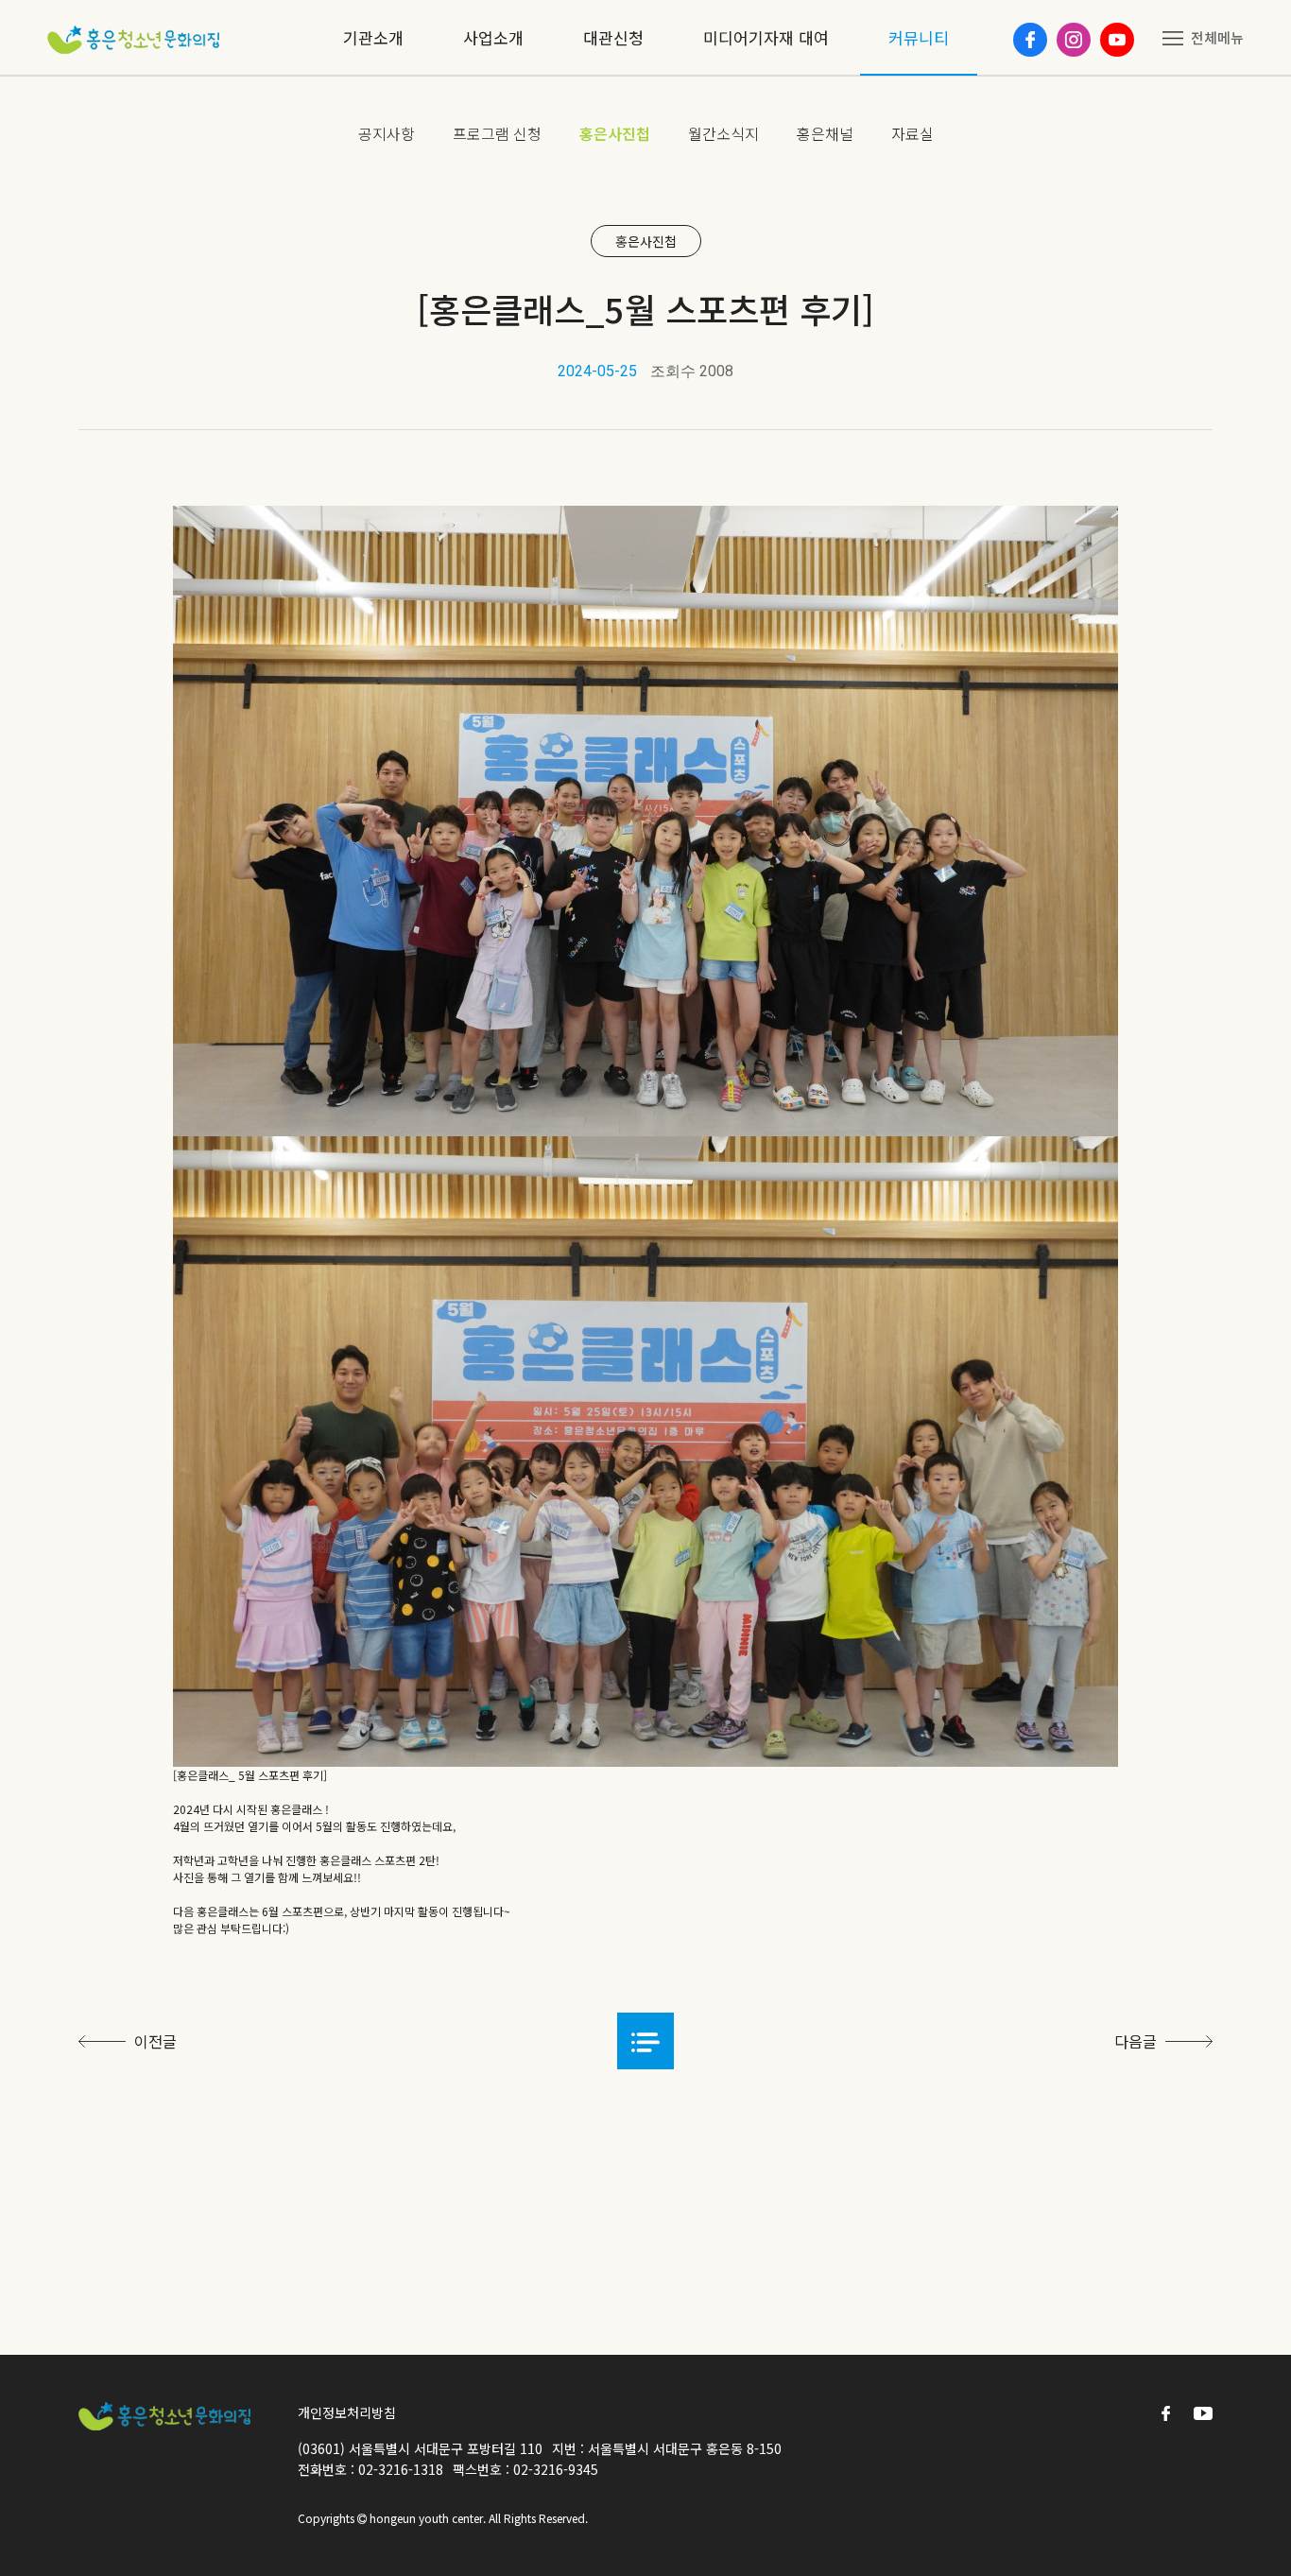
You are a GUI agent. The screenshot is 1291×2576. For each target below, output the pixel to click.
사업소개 (493, 37)
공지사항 (387, 133)
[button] (645, 2041)
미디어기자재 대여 (766, 37)
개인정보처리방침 (347, 2412)
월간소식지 (723, 133)
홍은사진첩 (615, 133)
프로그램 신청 (497, 133)
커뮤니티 (919, 37)
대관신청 (613, 37)
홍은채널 (825, 133)
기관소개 (373, 37)
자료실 (912, 133)
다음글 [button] (1137, 2041)
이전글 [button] (154, 2041)
